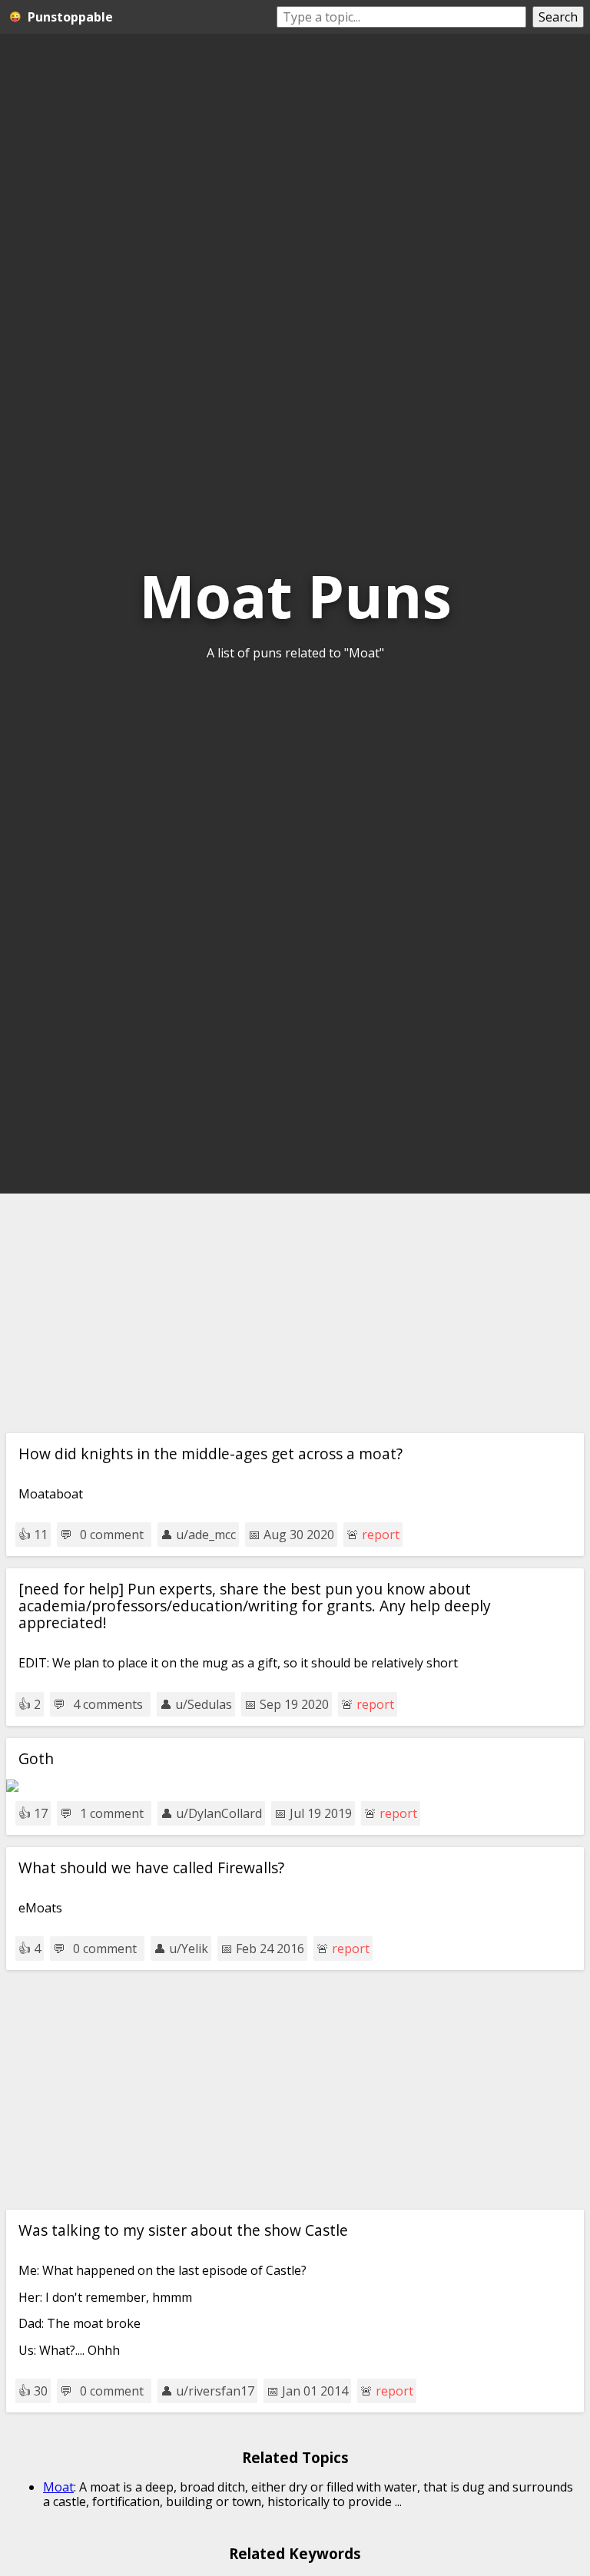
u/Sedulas (204, 1704)
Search (558, 17)
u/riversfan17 (215, 2391)
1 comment (112, 1813)
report (381, 1535)
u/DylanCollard (219, 1813)
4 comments (108, 1704)
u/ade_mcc (206, 1535)
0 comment (112, 1535)
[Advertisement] (295, 1313)
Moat (58, 2487)
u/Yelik (189, 1949)
